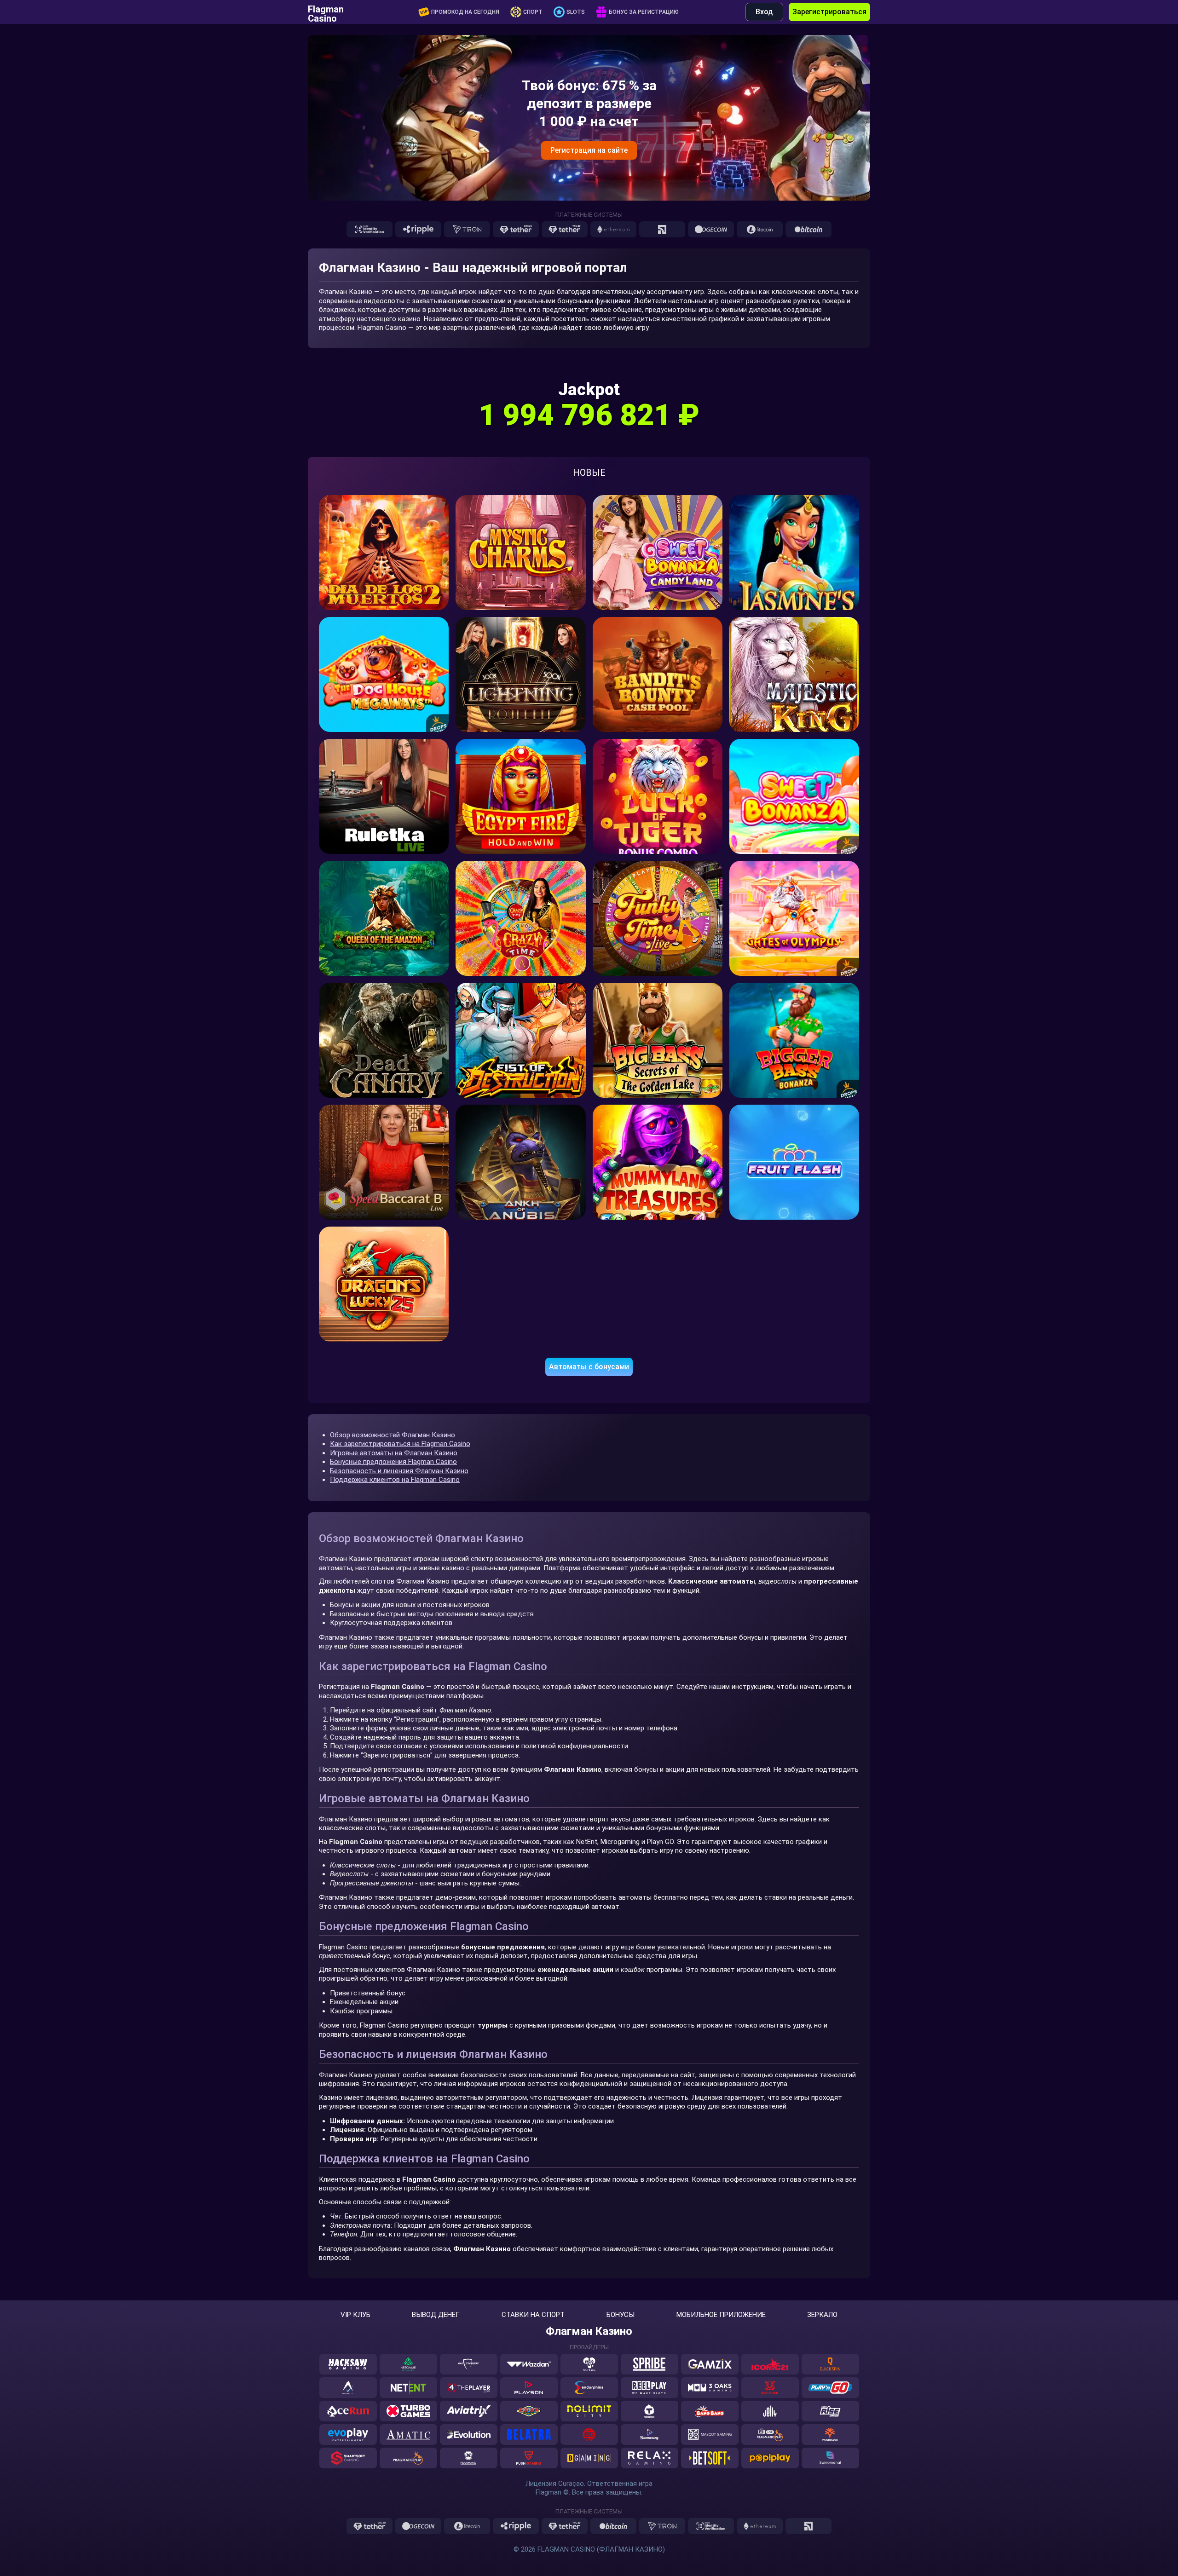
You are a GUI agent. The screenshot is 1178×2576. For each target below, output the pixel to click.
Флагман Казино (589, 2331)
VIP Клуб (355, 2315)
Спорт (533, 12)
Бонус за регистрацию (644, 12)
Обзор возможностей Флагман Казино (393, 1435)
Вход (764, 12)
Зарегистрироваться (829, 12)
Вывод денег (436, 2315)
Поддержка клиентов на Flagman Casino (395, 1480)
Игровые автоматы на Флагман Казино (394, 1453)
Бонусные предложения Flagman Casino (393, 1462)
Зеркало (822, 2315)
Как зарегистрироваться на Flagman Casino (400, 1444)
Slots (576, 12)
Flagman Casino (326, 12)
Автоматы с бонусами (589, 1367)
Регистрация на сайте (589, 150)
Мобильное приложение (721, 2315)
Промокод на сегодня (465, 12)
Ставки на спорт (533, 2315)
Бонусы (621, 2315)
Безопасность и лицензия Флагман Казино (399, 1471)
